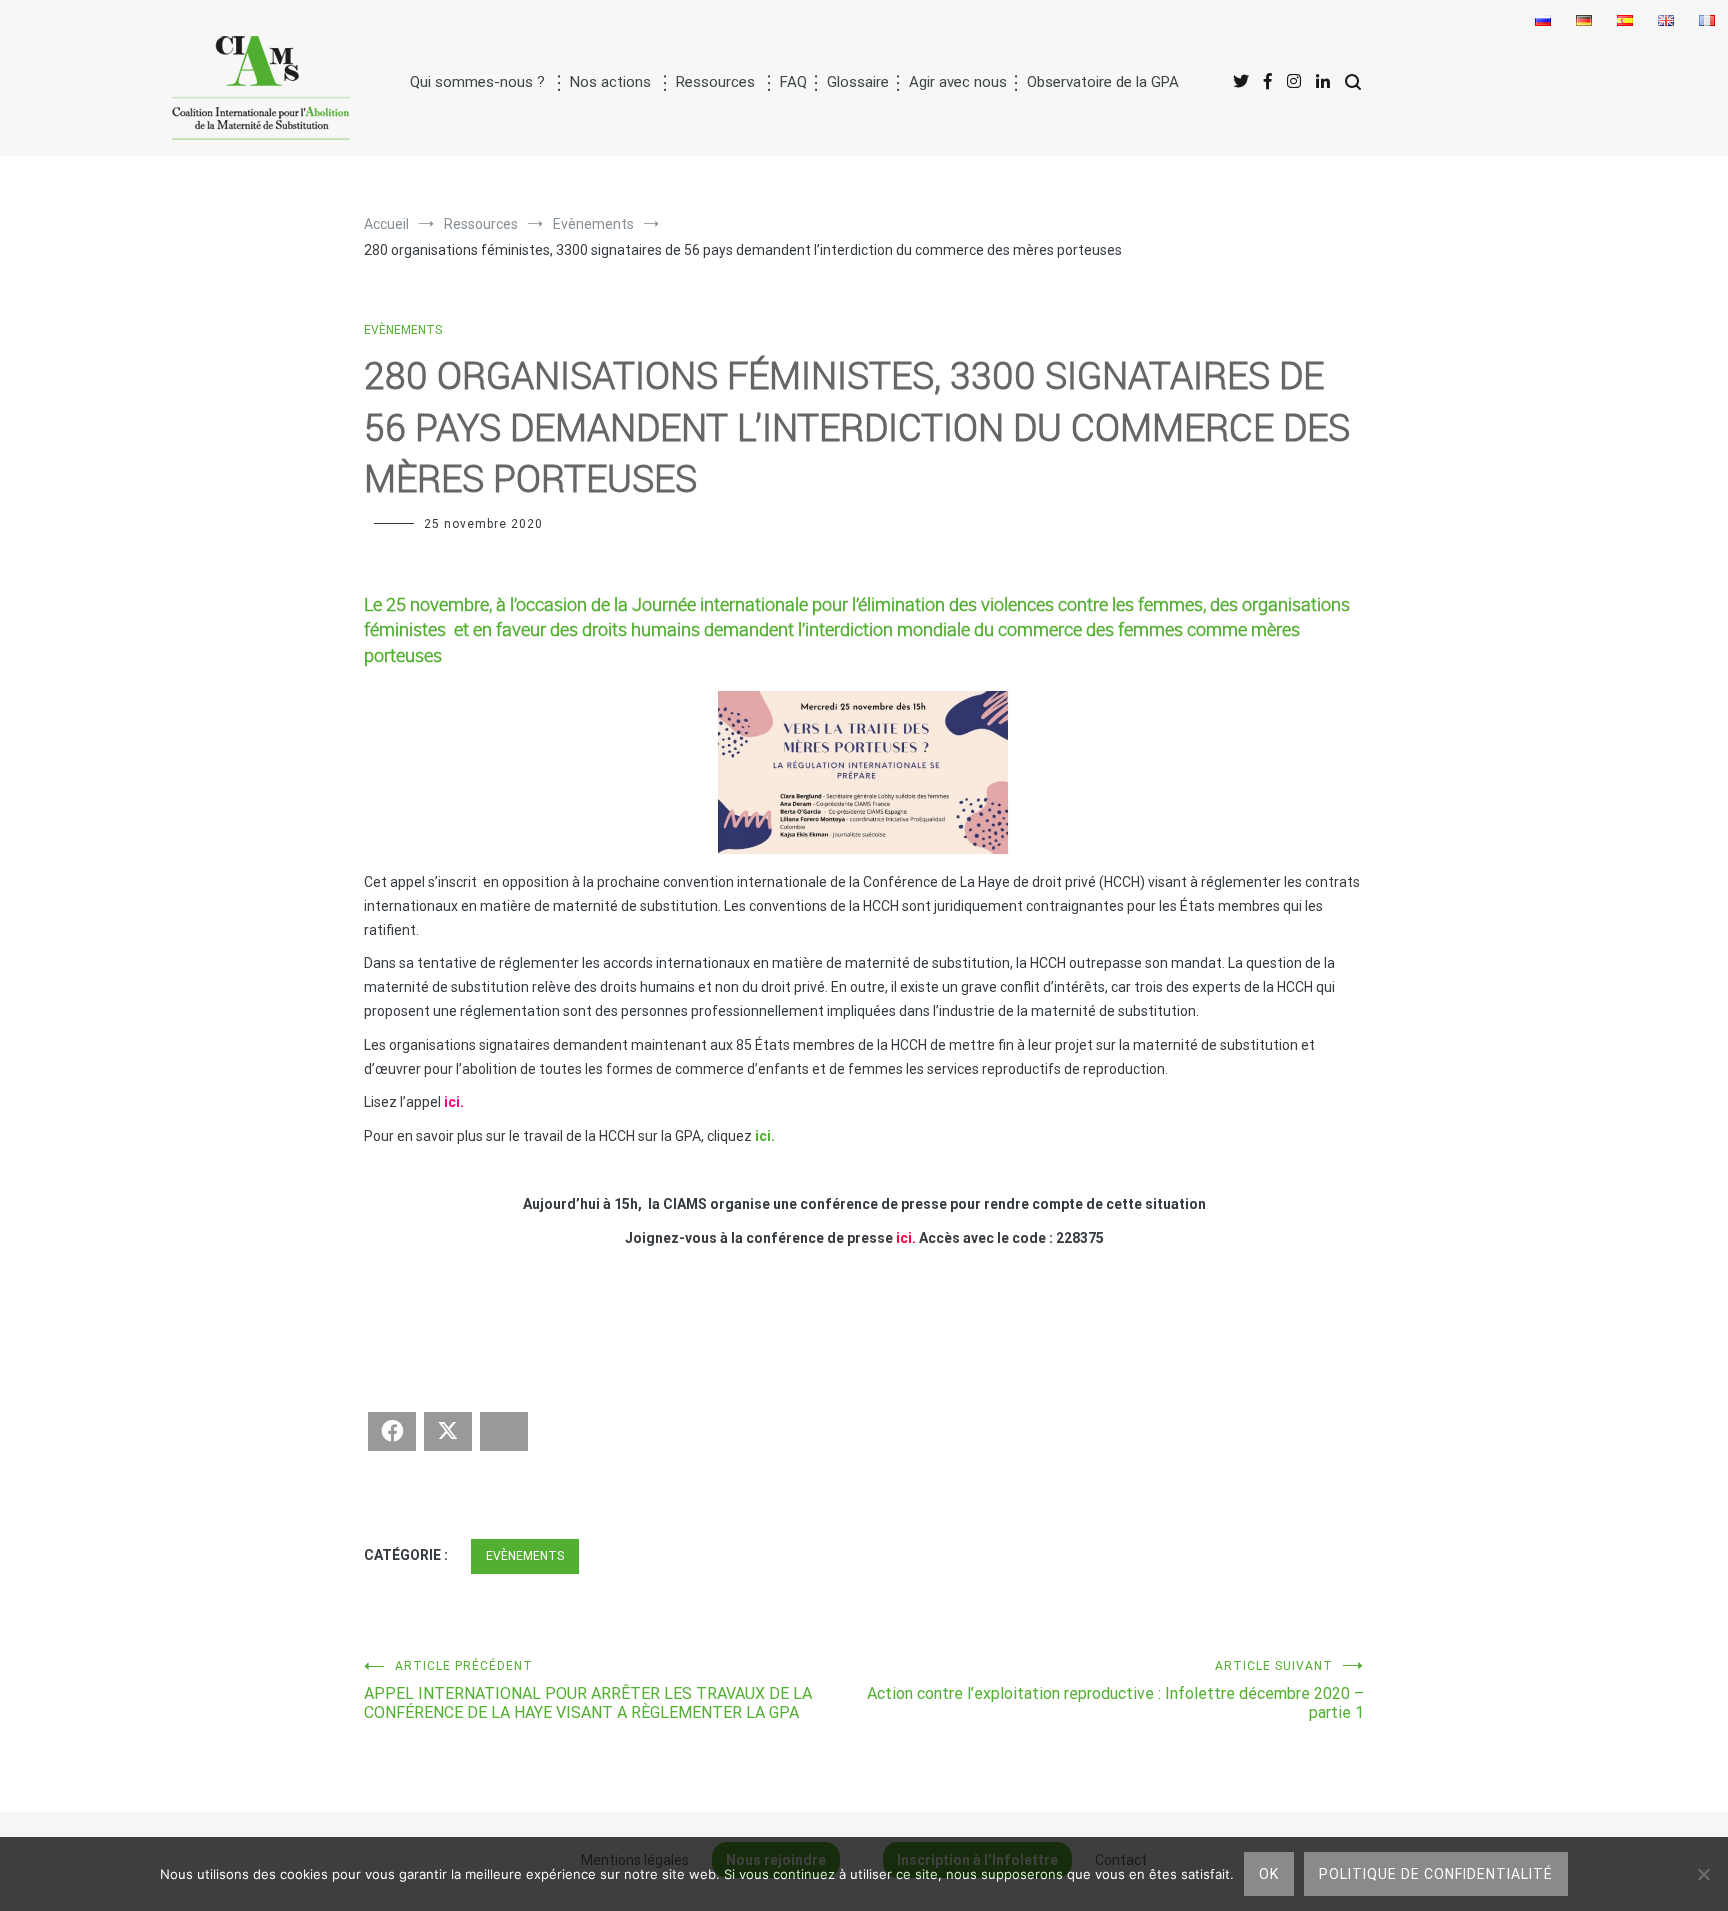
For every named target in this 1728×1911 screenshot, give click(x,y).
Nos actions (610, 82)
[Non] (1703, 1874)
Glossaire (858, 82)
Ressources (715, 82)
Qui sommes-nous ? (477, 82)
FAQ (793, 82)
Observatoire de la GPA (1103, 82)
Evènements (403, 330)
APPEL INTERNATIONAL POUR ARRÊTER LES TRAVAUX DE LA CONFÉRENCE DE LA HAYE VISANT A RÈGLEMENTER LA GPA (588, 1690)
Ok (1269, 1874)
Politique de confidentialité (1436, 1874)
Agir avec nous (958, 82)
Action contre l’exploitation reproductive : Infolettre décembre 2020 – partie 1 (1115, 1690)
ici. (765, 1136)
